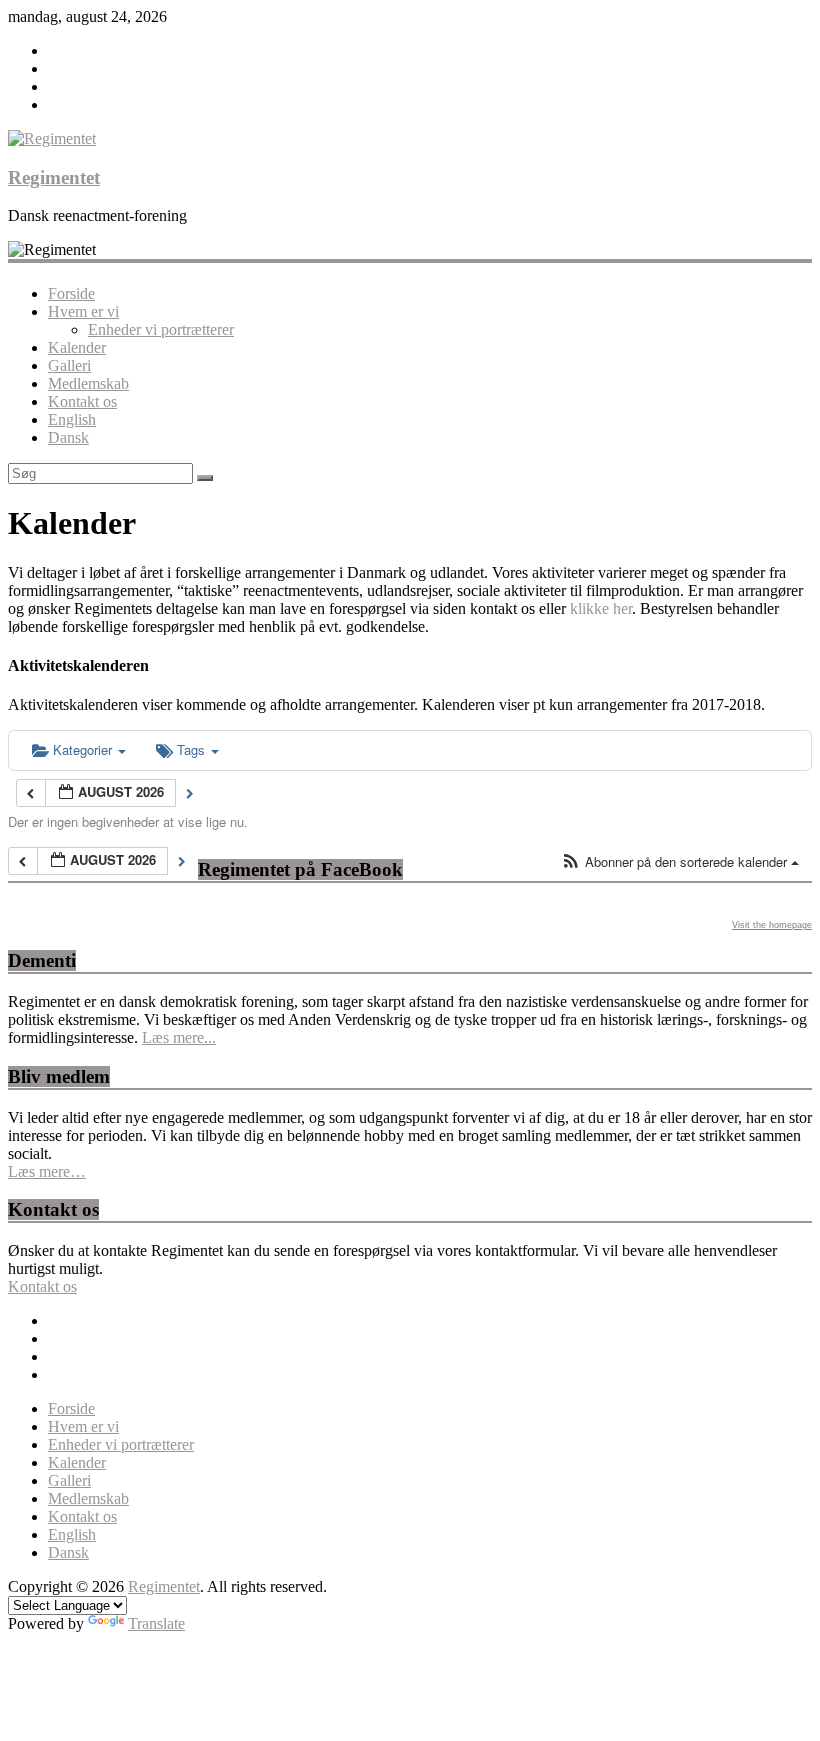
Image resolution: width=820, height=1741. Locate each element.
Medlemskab (88, 383)
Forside (71, 293)
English (72, 419)
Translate (156, 1623)
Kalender (77, 347)
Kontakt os (82, 401)
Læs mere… (47, 1171)
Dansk (68, 437)
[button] (680, 862)
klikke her (601, 608)
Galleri (69, 365)
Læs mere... (179, 1037)
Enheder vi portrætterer (161, 329)
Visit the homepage (772, 925)
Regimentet (54, 177)
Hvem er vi (83, 311)
